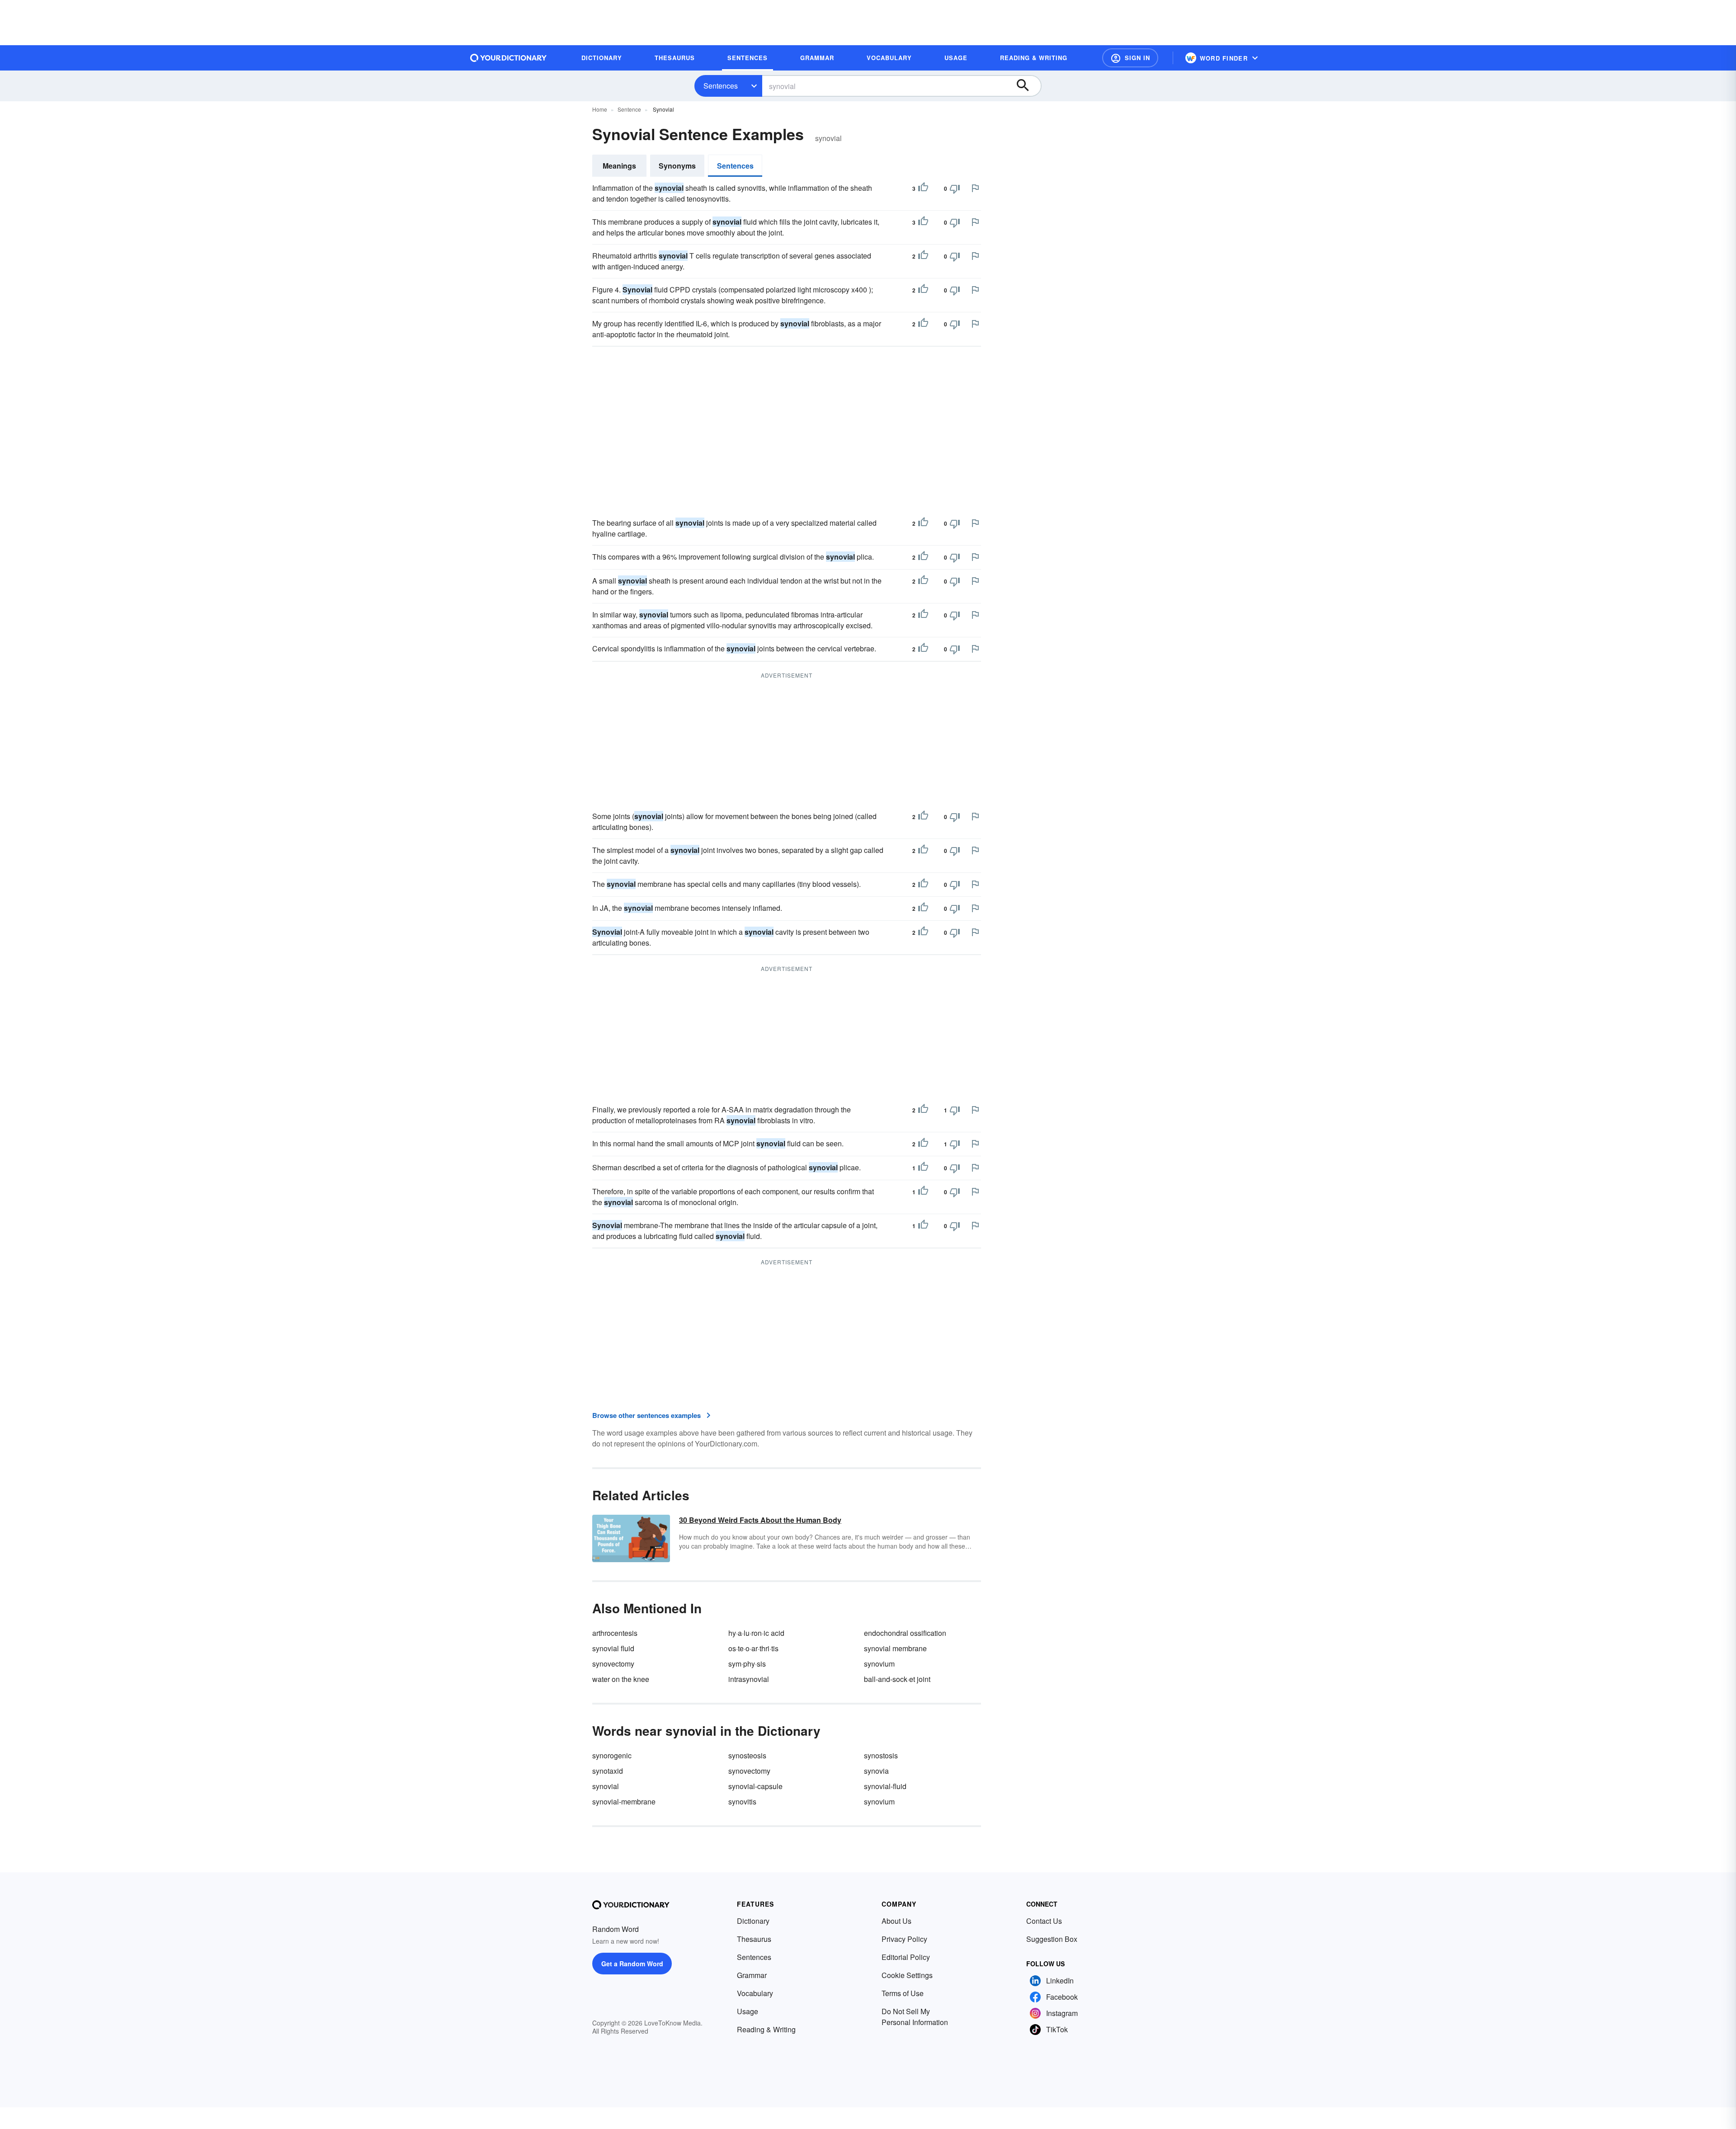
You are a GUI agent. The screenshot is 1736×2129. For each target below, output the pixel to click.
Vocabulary (755, 1993)
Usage (748, 2011)
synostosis (881, 1755)
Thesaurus (754, 1939)
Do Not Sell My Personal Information (915, 2017)
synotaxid (608, 1771)
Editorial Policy (906, 1957)
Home (600, 109)
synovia (876, 1771)
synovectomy (613, 1664)
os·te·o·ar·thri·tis (753, 1648)
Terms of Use (903, 1993)
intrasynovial (749, 1679)
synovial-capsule (755, 1786)
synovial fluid (613, 1648)
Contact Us (1044, 1921)
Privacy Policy (904, 1939)
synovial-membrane (624, 1802)
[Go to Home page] (509, 58)
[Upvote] (923, 188)
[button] (1130, 58)
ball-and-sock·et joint (897, 1679)
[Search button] (1027, 86)
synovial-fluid (885, 1786)
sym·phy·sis (747, 1664)
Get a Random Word (632, 1964)
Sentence (629, 109)
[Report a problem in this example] (975, 188)
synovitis (742, 1802)
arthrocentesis (615, 1633)
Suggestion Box (1052, 1939)
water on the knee (621, 1679)
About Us (896, 1921)
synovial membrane (895, 1648)
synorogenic (612, 1755)
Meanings (619, 166)
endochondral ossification (905, 1633)
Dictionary (753, 1921)
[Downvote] (955, 188)
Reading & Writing (766, 2029)
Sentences (721, 86)
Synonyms (677, 166)
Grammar (752, 1975)
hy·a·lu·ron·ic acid (756, 1633)
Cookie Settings (907, 1975)
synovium (879, 1664)
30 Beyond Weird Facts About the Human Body (760, 1520)
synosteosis (747, 1755)
